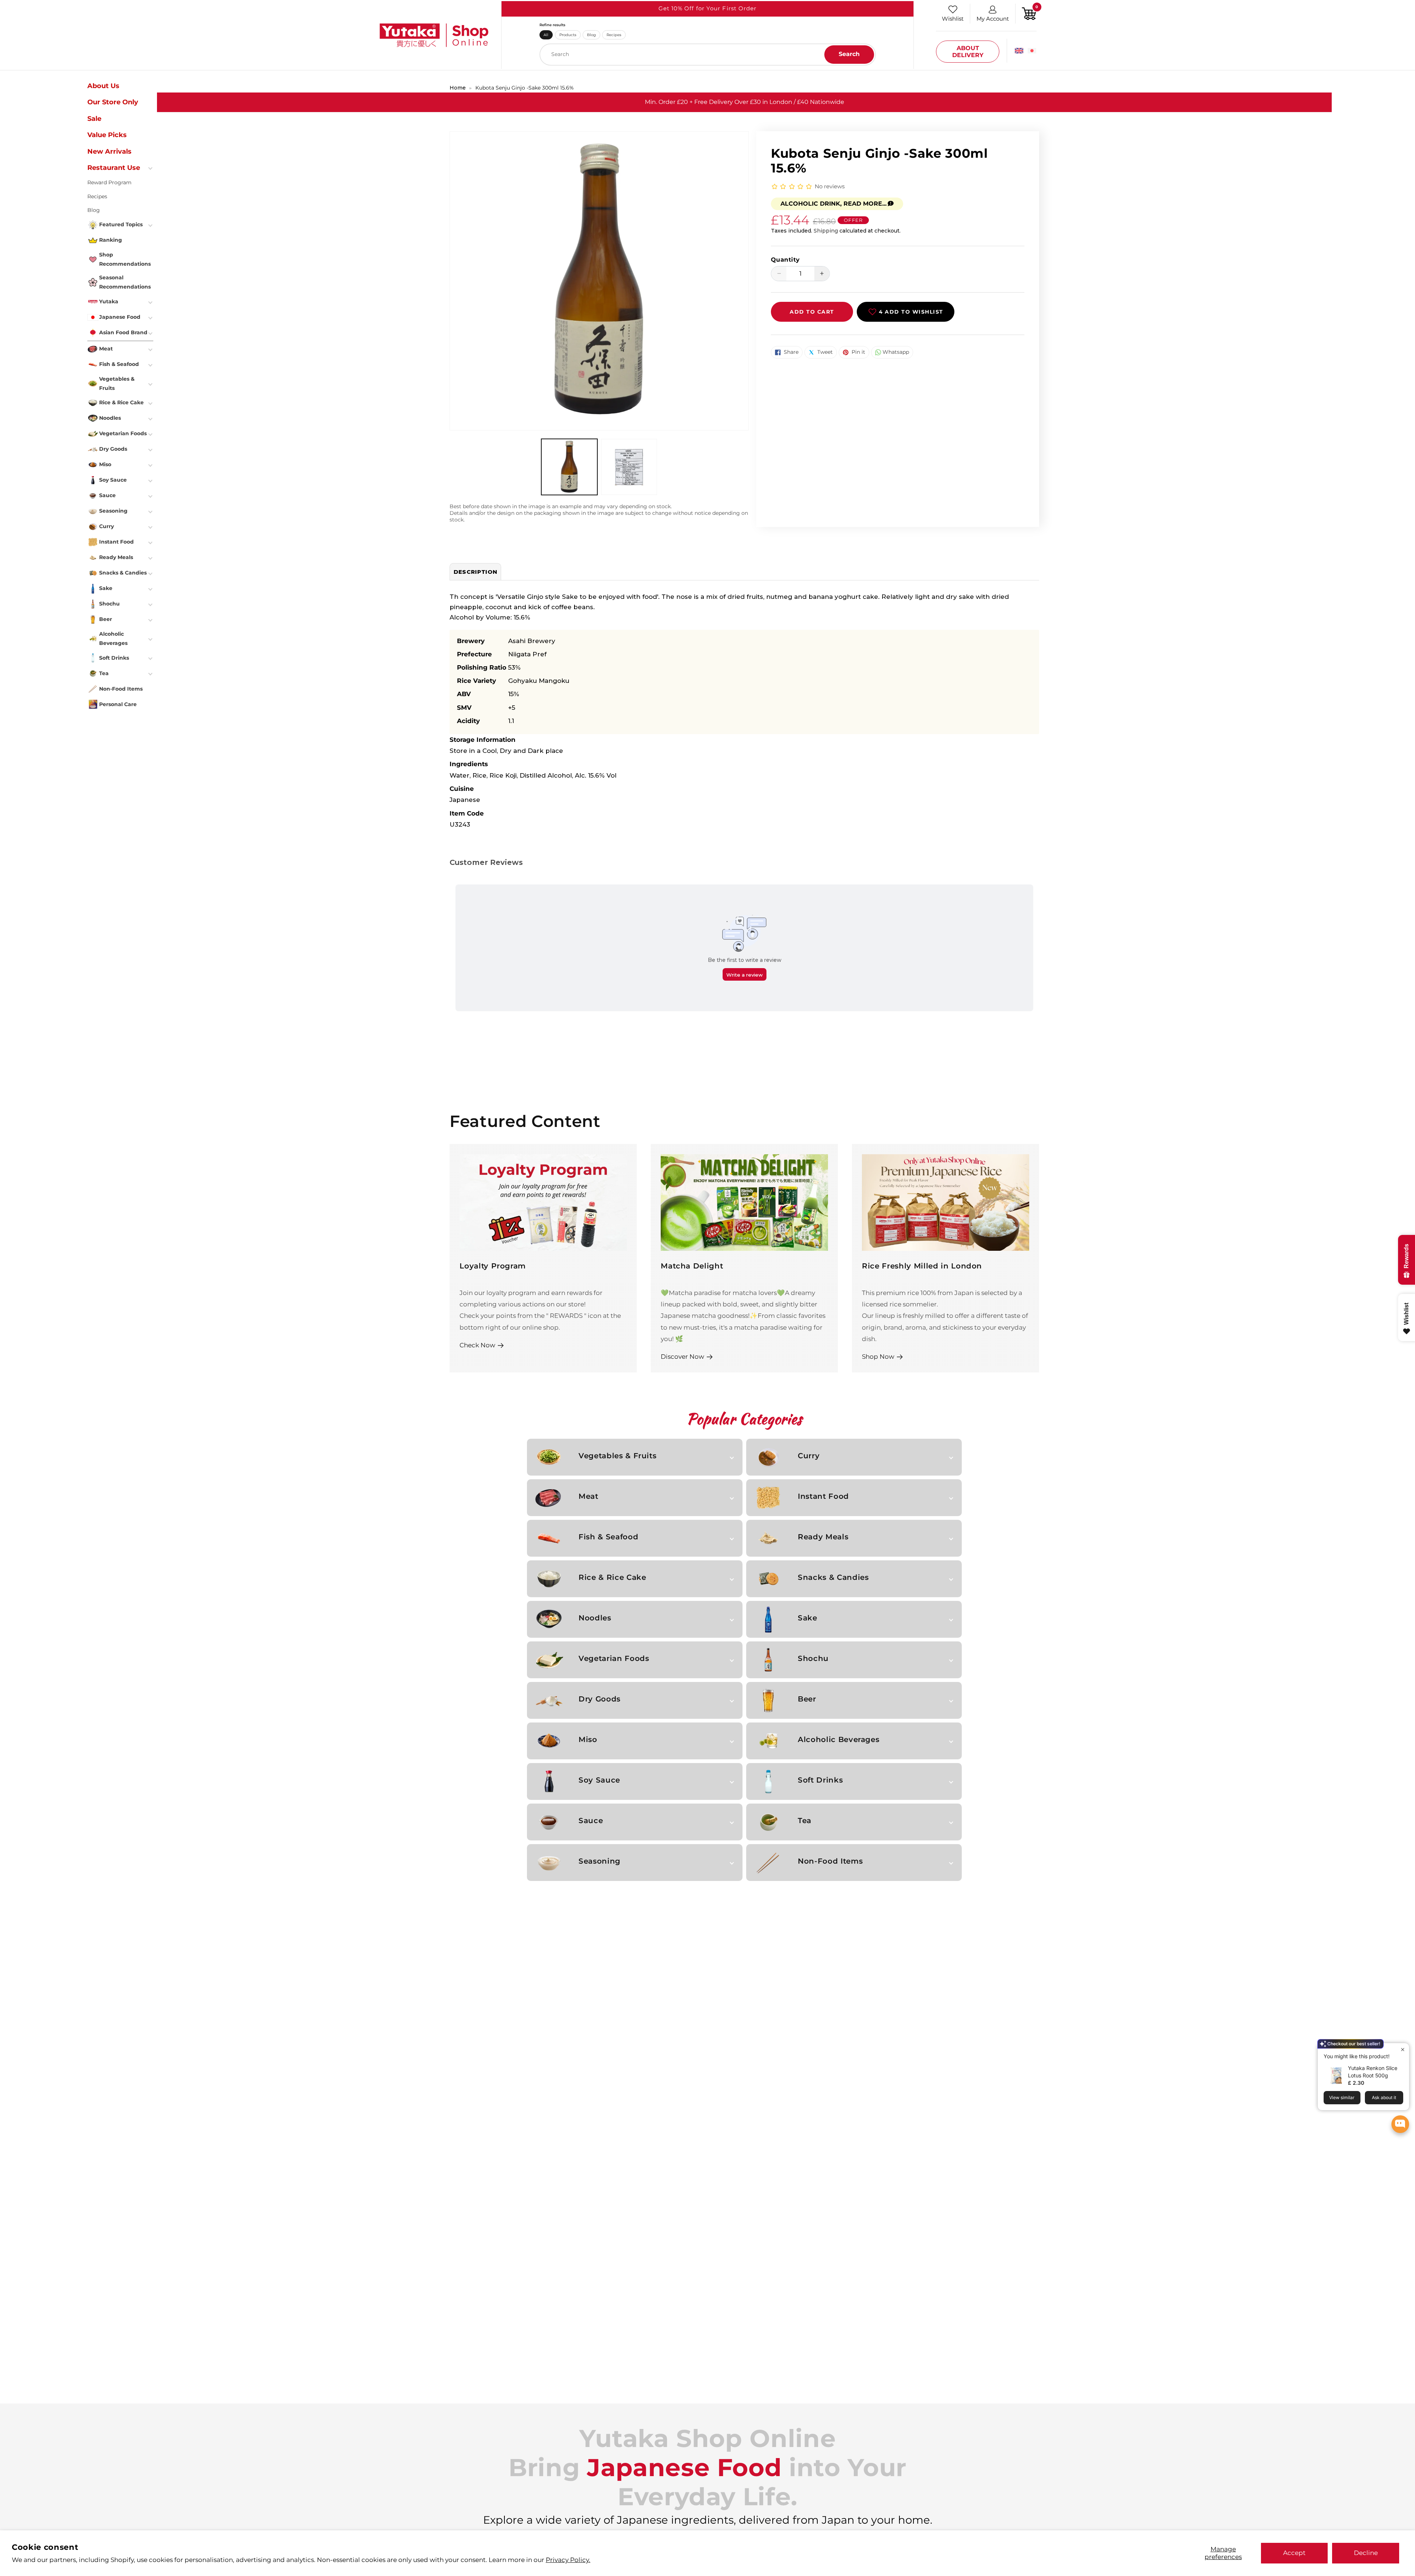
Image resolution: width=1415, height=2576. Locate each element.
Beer (807, 1699)
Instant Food (823, 1496)
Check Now (477, 1345)
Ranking (111, 240)
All (546, 35)
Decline (1366, 2553)
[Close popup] (1403, 2050)
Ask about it (1384, 2097)
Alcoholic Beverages (838, 1739)
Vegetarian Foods (614, 1658)
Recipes (614, 35)
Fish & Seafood (608, 1537)
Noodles (595, 1618)
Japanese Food (120, 317)
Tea (805, 1821)
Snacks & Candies (833, 1577)
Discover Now (682, 1356)
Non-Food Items (830, 1861)
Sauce (591, 1821)
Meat (588, 1496)
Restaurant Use (114, 168)
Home (458, 88)
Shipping (826, 231)
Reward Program (109, 182)
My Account (993, 19)
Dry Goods (600, 1699)
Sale (94, 119)
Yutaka (109, 301)
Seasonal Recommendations (125, 282)
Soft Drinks (820, 1780)
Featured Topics (121, 224)
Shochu (813, 1658)
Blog (591, 35)
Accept (1294, 2553)
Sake (808, 1618)
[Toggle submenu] (151, 168)
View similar (1342, 2097)
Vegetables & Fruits (617, 1456)
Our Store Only (113, 102)
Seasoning (600, 1861)
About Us (103, 86)
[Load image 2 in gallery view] (629, 467)
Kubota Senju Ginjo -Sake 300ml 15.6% (525, 88)
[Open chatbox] (1400, 2124)
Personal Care (118, 704)
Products (568, 35)
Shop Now (878, 1356)
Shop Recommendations (125, 259)
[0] (1029, 13)
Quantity (785, 260)
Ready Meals (823, 1537)
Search (849, 54)
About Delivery (968, 52)
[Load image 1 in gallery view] (569, 467)
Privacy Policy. (568, 2560)
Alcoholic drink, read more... (834, 204)
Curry (809, 1456)
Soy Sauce (599, 1780)
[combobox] (708, 55)
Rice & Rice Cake (612, 1577)
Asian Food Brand (123, 332)
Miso (588, 1739)
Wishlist (953, 19)
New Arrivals (109, 151)
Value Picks (107, 135)
